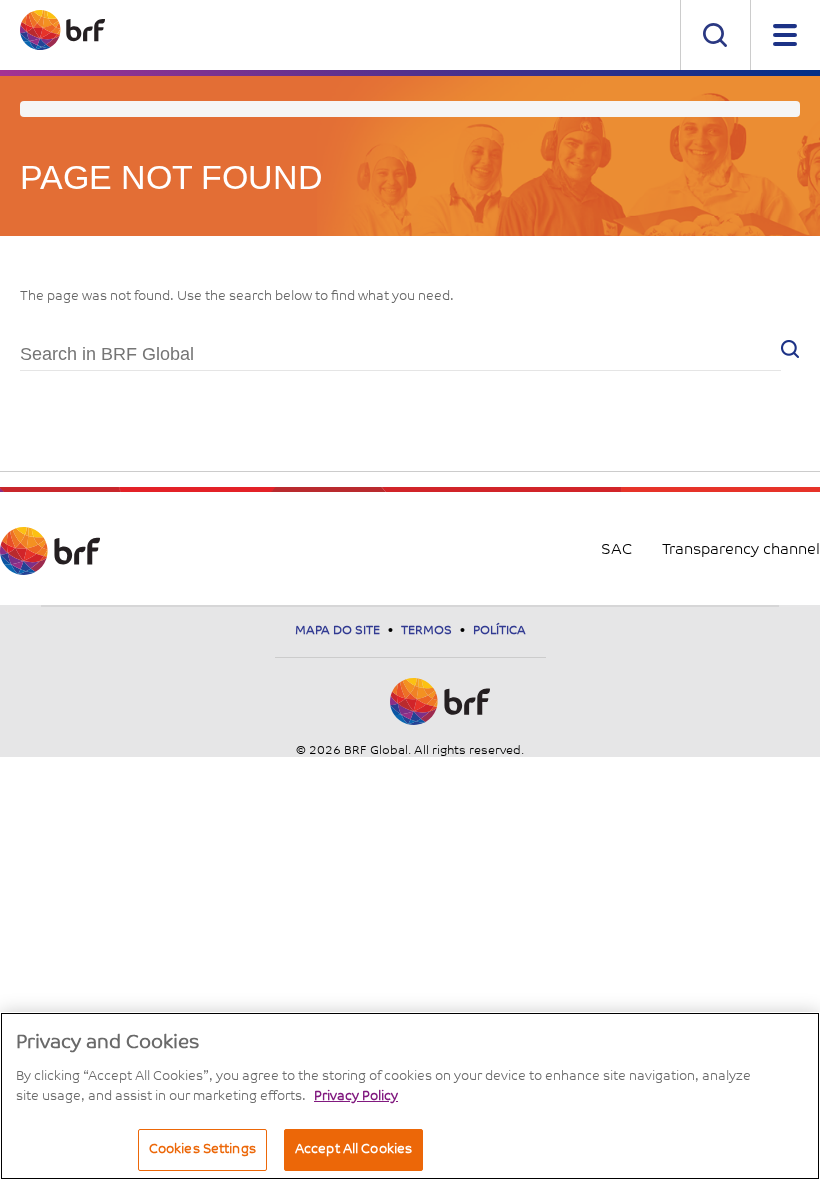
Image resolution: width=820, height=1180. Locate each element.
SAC (616, 550)
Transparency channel (741, 550)
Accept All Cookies (353, 1149)
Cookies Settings (202, 1149)
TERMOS (428, 631)
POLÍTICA (499, 631)
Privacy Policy (356, 1096)
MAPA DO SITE (339, 631)
